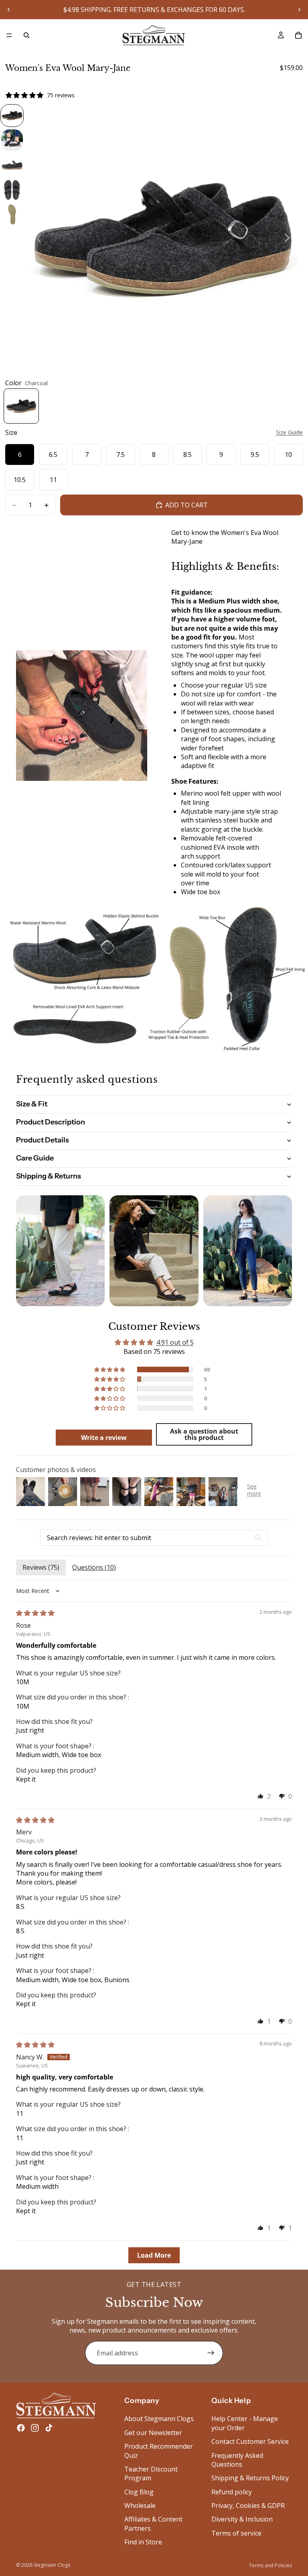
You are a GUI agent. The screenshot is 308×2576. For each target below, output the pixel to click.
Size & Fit (32, 1104)
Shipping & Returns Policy (250, 2478)
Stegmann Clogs (52, 2565)
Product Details (43, 1140)
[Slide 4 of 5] (12, 190)
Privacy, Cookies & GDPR (248, 2506)
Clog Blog (139, 2492)
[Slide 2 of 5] (12, 140)
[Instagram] (35, 2428)
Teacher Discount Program (151, 2473)
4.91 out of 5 (175, 1342)
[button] (110, 1369)
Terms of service (236, 2533)
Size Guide (289, 432)
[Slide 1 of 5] (12, 116)
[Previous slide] (9, 10)
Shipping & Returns (49, 1176)
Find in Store (143, 2542)
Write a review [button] (104, 1438)
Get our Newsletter (153, 2433)
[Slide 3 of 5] (12, 165)
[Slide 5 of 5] (12, 215)
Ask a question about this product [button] (204, 1434)
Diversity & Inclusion (242, 2520)
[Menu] (9, 35)
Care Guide (35, 1158)
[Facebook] (21, 2428)
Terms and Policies (271, 2565)
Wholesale (140, 2506)
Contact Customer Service (250, 2441)
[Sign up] (211, 2353)
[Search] (26, 35)
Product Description (51, 1122)
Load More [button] (154, 2255)
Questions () (94, 1567)
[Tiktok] (49, 2428)
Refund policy (232, 2492)
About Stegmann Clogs (159, 2419)
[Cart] (298, 35)
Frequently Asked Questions (237, 2460)
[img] (35, 1613)
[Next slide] (299, 10)
